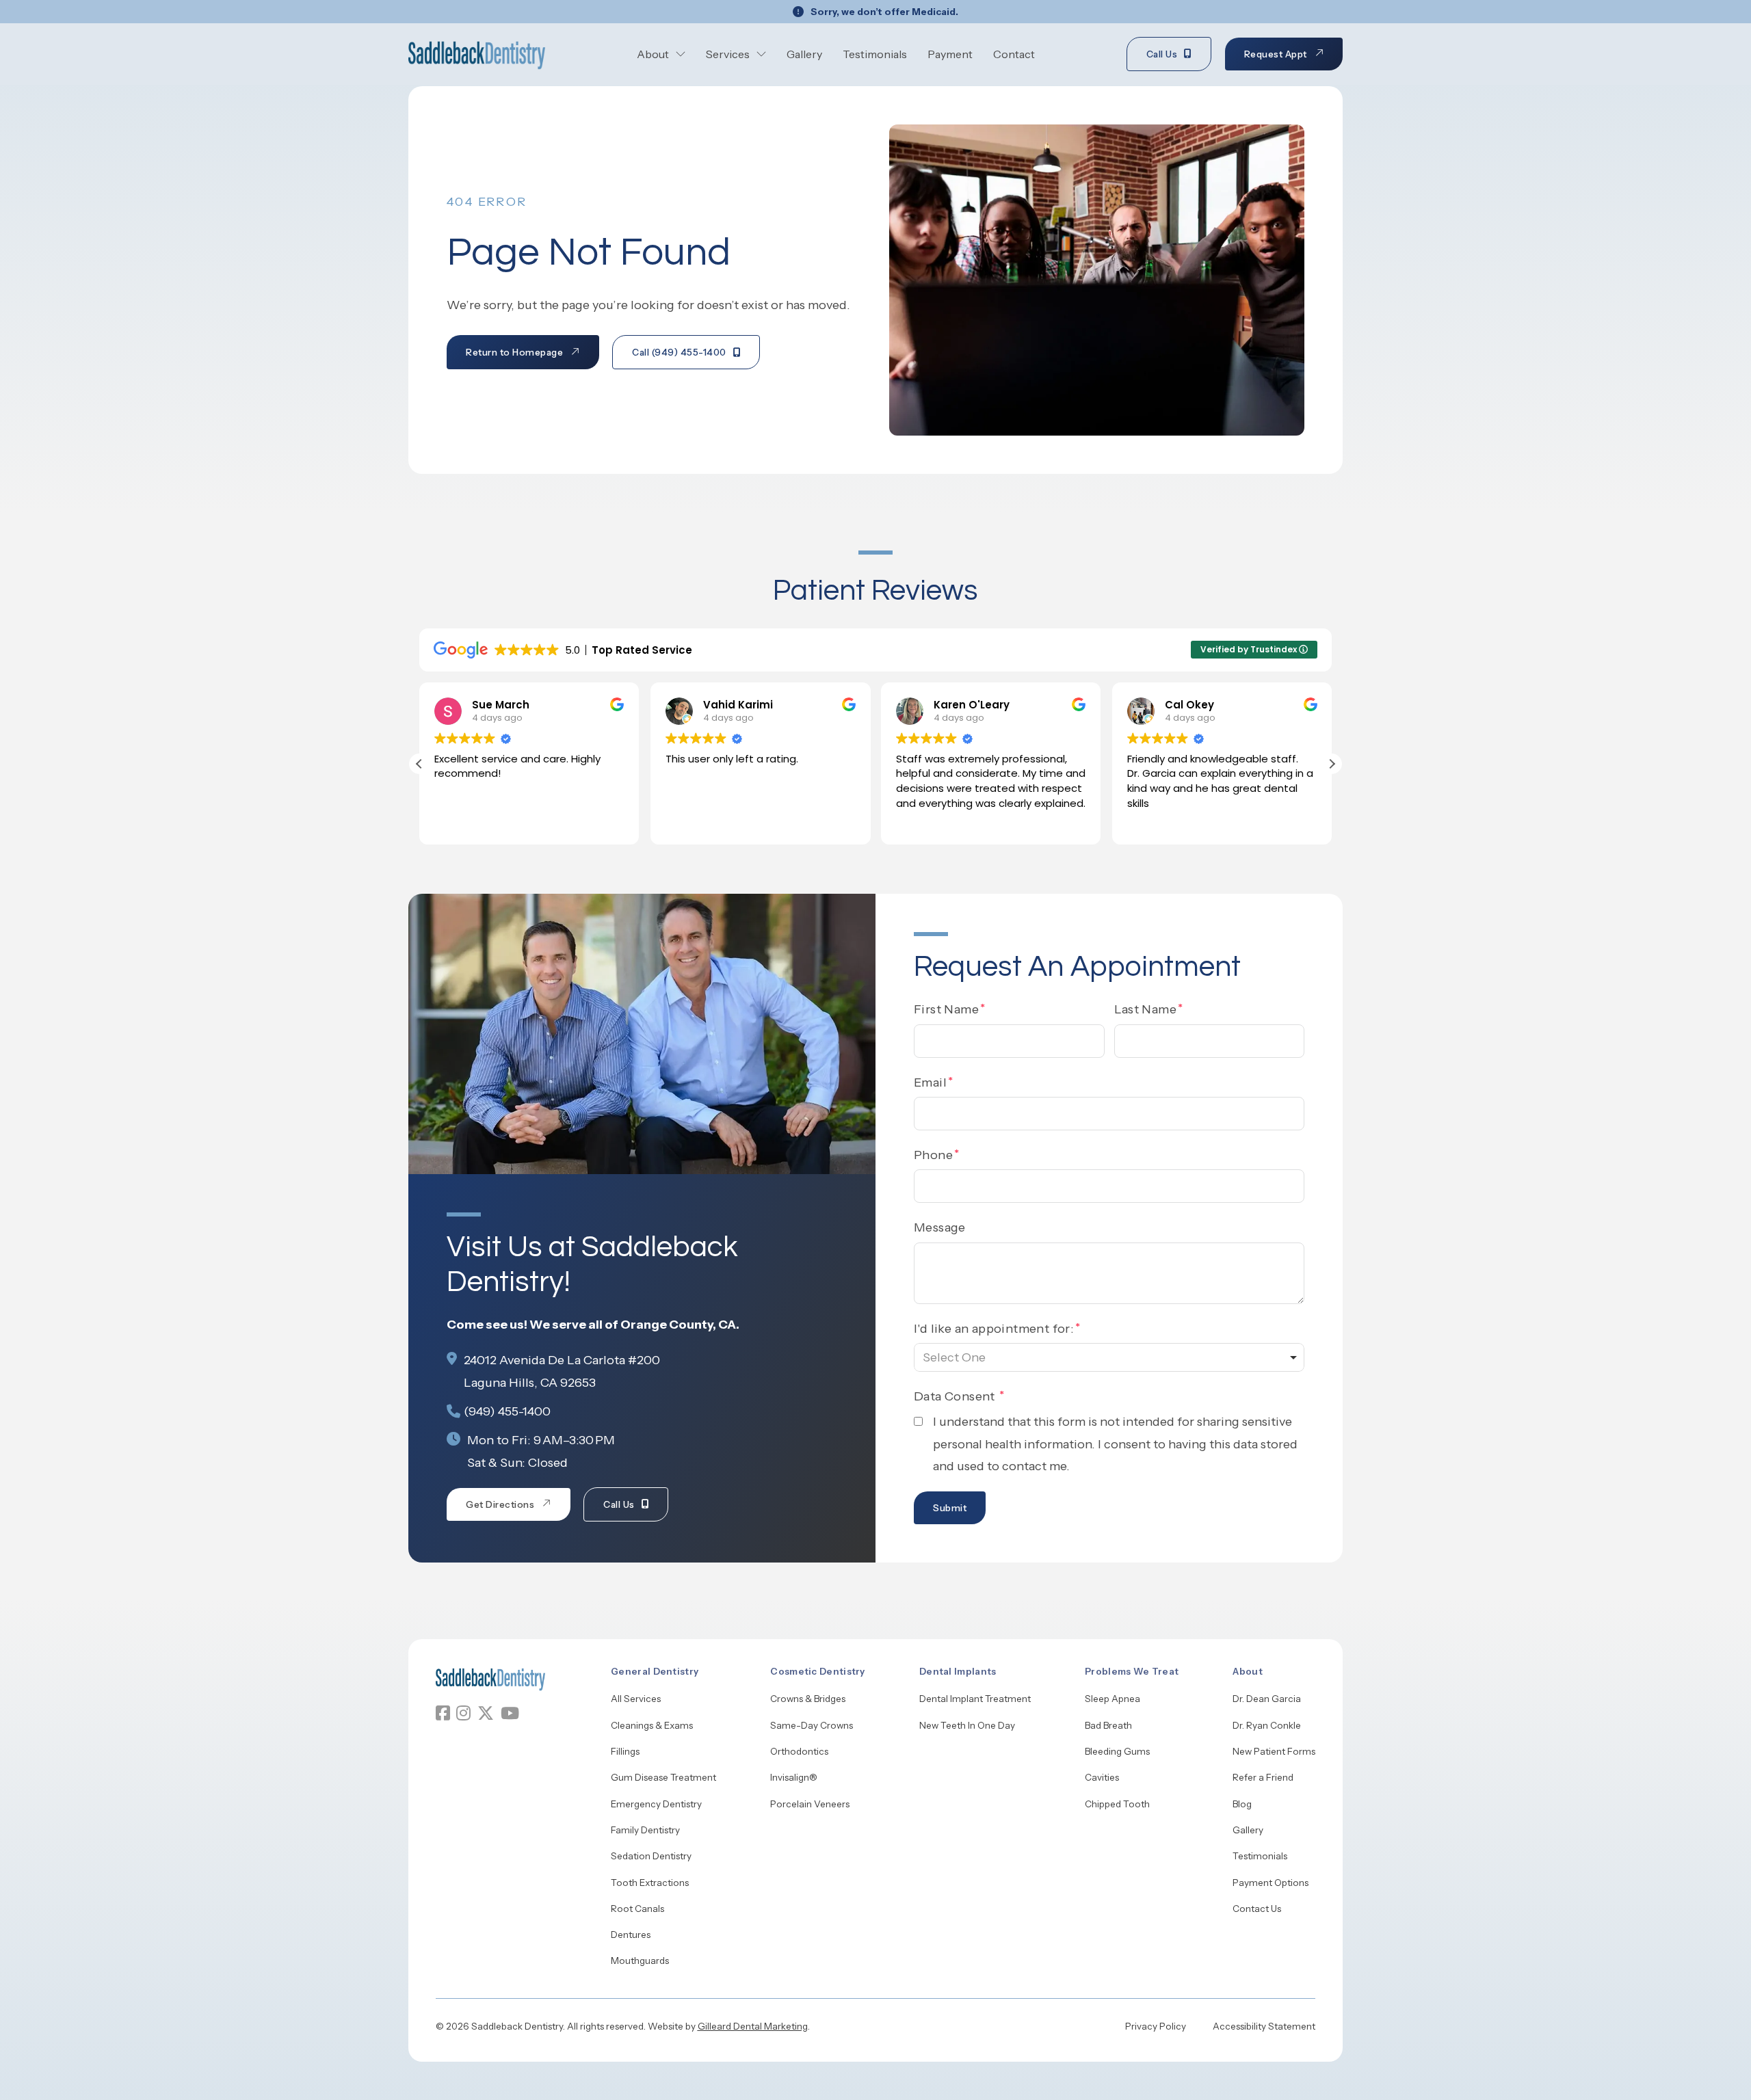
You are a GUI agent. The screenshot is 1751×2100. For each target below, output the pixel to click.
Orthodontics (799, 1751)
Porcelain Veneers (810, 1804)
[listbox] (1109, 1357)
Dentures (631, 1935)
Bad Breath (1108, 1725)
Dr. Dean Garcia (1267, 1699)
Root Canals (637, 1909)
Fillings (625, 1751)
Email (930, 1082)
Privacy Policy (1156, 2026)
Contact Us (1257, 1909)
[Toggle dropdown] (681, 54)
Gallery (804, 54)
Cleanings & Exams (652, 1725)
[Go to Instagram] (463, 1713)
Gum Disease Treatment (663, 1777)
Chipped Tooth (1117, 1804)
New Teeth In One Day (967, 1725)
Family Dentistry (645, 1830)
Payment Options (1271, 1883)
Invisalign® (794, 1777)
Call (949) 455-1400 (679, 352)
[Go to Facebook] (443, 1713)
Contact (1014, 54)
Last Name (1146, 1009)
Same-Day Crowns (812, 1725)
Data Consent (956, 1396)
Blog (1242, 1804)
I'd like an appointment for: (994, 1329)
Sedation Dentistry (651, 1856)
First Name (946, 1009)
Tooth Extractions (650, 1883)
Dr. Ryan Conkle (1267, 1725)
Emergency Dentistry (656, 1804)
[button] (1332, 764)
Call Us (1162, 54)
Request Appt (1276, 54)
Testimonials (875, 54)
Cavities (1102, 1777)
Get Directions (500, 1504)
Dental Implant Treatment (975, 1699)
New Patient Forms (1274, 1751)
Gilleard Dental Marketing (753, 2026)
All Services (636, 1699)
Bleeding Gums (1117, 1751)
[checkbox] (918, 1421)
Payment (950, 54)
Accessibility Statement (1264, 2026)
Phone (933, 1155)
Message (940, 1227)
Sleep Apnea (1113, 1699)
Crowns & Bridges (808, 1699)
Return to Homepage (514, 352)
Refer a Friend (1263, 1777)
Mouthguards (640, 1961)
